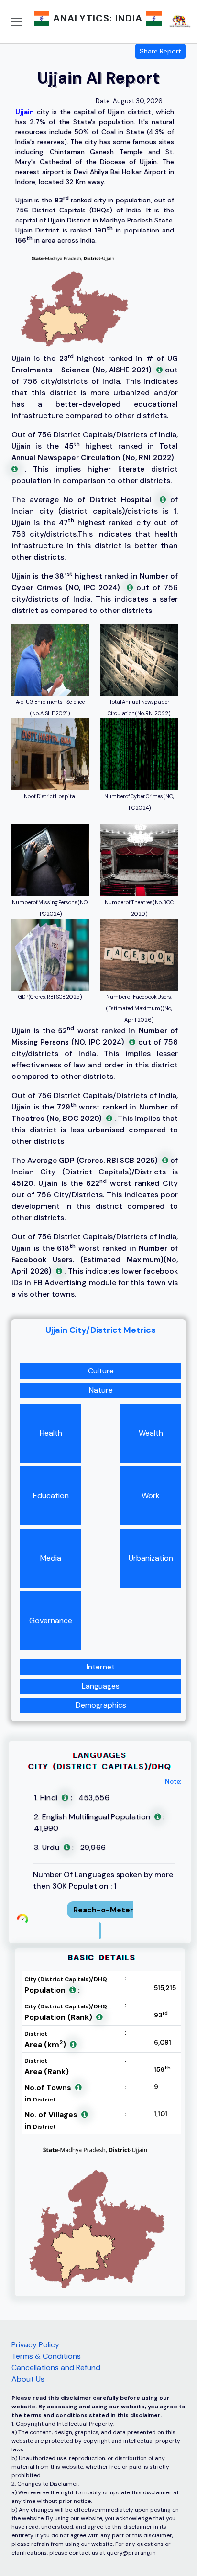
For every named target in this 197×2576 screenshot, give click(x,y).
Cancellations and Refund (56, 2368)
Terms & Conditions (46, 2356)
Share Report (160, 51)
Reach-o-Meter (103, 1910)
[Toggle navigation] (17, 22)
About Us (28, 2379)
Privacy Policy (35, 2345)
